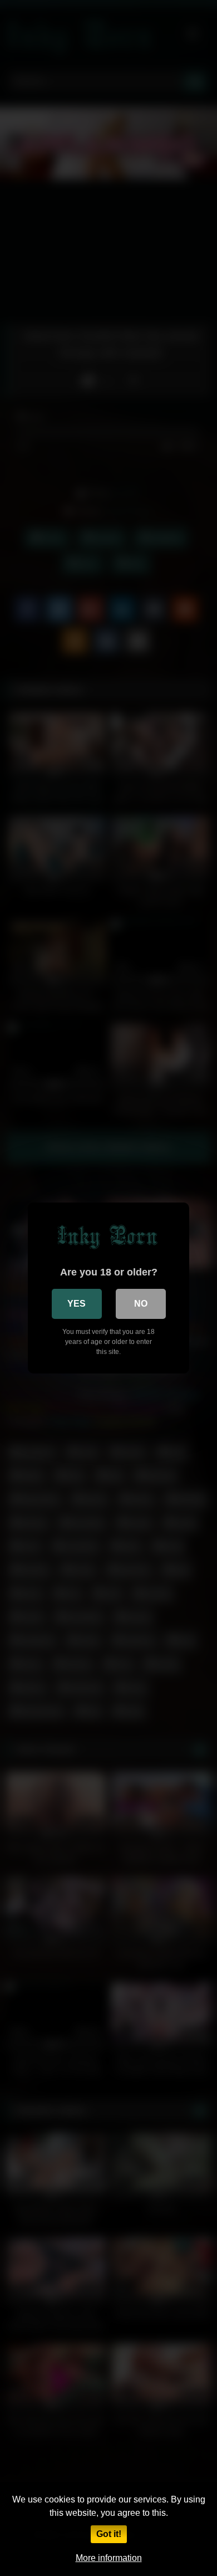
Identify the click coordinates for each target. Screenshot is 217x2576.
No (141, 1304)
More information (109, 2558)
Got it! (109, 2534)
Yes (77, 1304)
